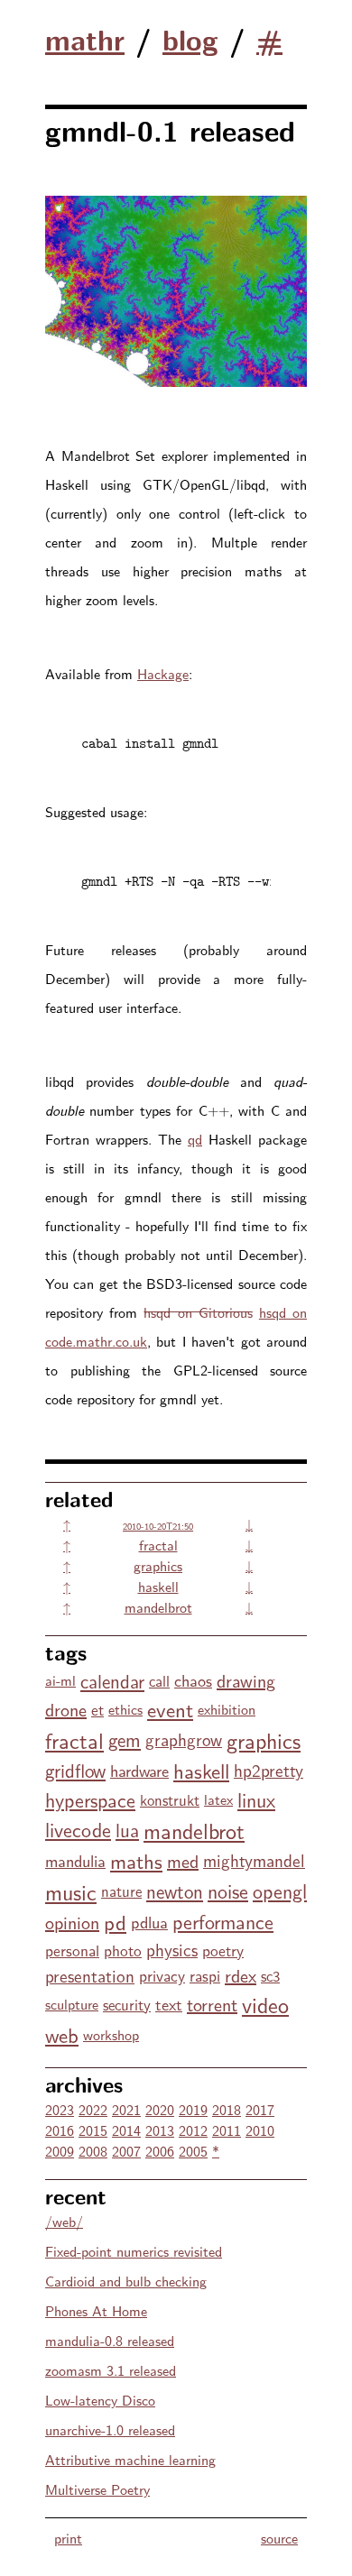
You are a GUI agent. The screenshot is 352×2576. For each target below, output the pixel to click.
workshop (111, 2034)
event (170, 1709)
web (62, 2034)
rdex (241, 1975)
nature (121, 1891)
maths (136, 1860)
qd (195, 1139)
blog (190, 39)
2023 (60, 2109)
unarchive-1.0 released (110, 2429)
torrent (212, 2004)
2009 (60, 2151)
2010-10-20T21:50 (158, 1526)
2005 (193, 2151)
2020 (160, 2109)
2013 (160, 2130)
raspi (205, 1975)
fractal (158, 1545)
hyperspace (90, 1799)
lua (127, 1829)
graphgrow (184, 1739)
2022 (93, 2109)
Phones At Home (96, 2310)
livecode (78, 1829)
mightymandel (254, 1860)
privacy (162, 1975)
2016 (60, 2130)
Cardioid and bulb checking (126, 2281)
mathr (85, 39)
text (169, 2004)
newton (175, 1891)
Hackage (163, 673)
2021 (126, 2109)
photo (123, 1950)
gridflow (75, 1770)
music (71, 1891)
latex (218, 1799)
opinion (72, 1922)
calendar (112, 1680)
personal (72, 1950)
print (68, 2538)
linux (256, 1799)
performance (223, 1921)
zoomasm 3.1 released (111, 2370)
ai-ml (60, 1680)
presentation (90, 1975)
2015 (93, 2130)
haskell (158, 1586)
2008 (93, 2151)
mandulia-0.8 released (110, 2340)
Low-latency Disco (100, 2400)
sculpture (72, 2004)
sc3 (270, 1975)
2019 (193, 2109)
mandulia (75, 1860)
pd (115, 1922)
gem (125, 1739)
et (97, 1709)
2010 (260, 2130)
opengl (280, 1891)
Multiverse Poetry (97, 2489)
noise (228, 1891)
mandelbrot (158, 1607)
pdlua (149, 1922)
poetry (223, 1950)
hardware (139, 1770)
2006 (160, 2151)
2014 (126, 2130)
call (159, 1680)
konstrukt (170, 1799)
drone (66, 1709)
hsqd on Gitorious (198, 1312)
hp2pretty (269, 1770)
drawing (246, 1680)
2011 (227, 2130)
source (279, 2538)
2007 (126, 2151)
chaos (193, 1680)
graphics (158, 1565)
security (127, 2004)
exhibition (227, 1709)
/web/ (64, 2221)
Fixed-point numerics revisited (134, 2251)
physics (172, 1949)
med (183, 1860)
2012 (193, 2130)
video (265, 2004)
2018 (227, 2109)
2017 (260, 2109)
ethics (125, 1709)
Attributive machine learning (130, 2459)
